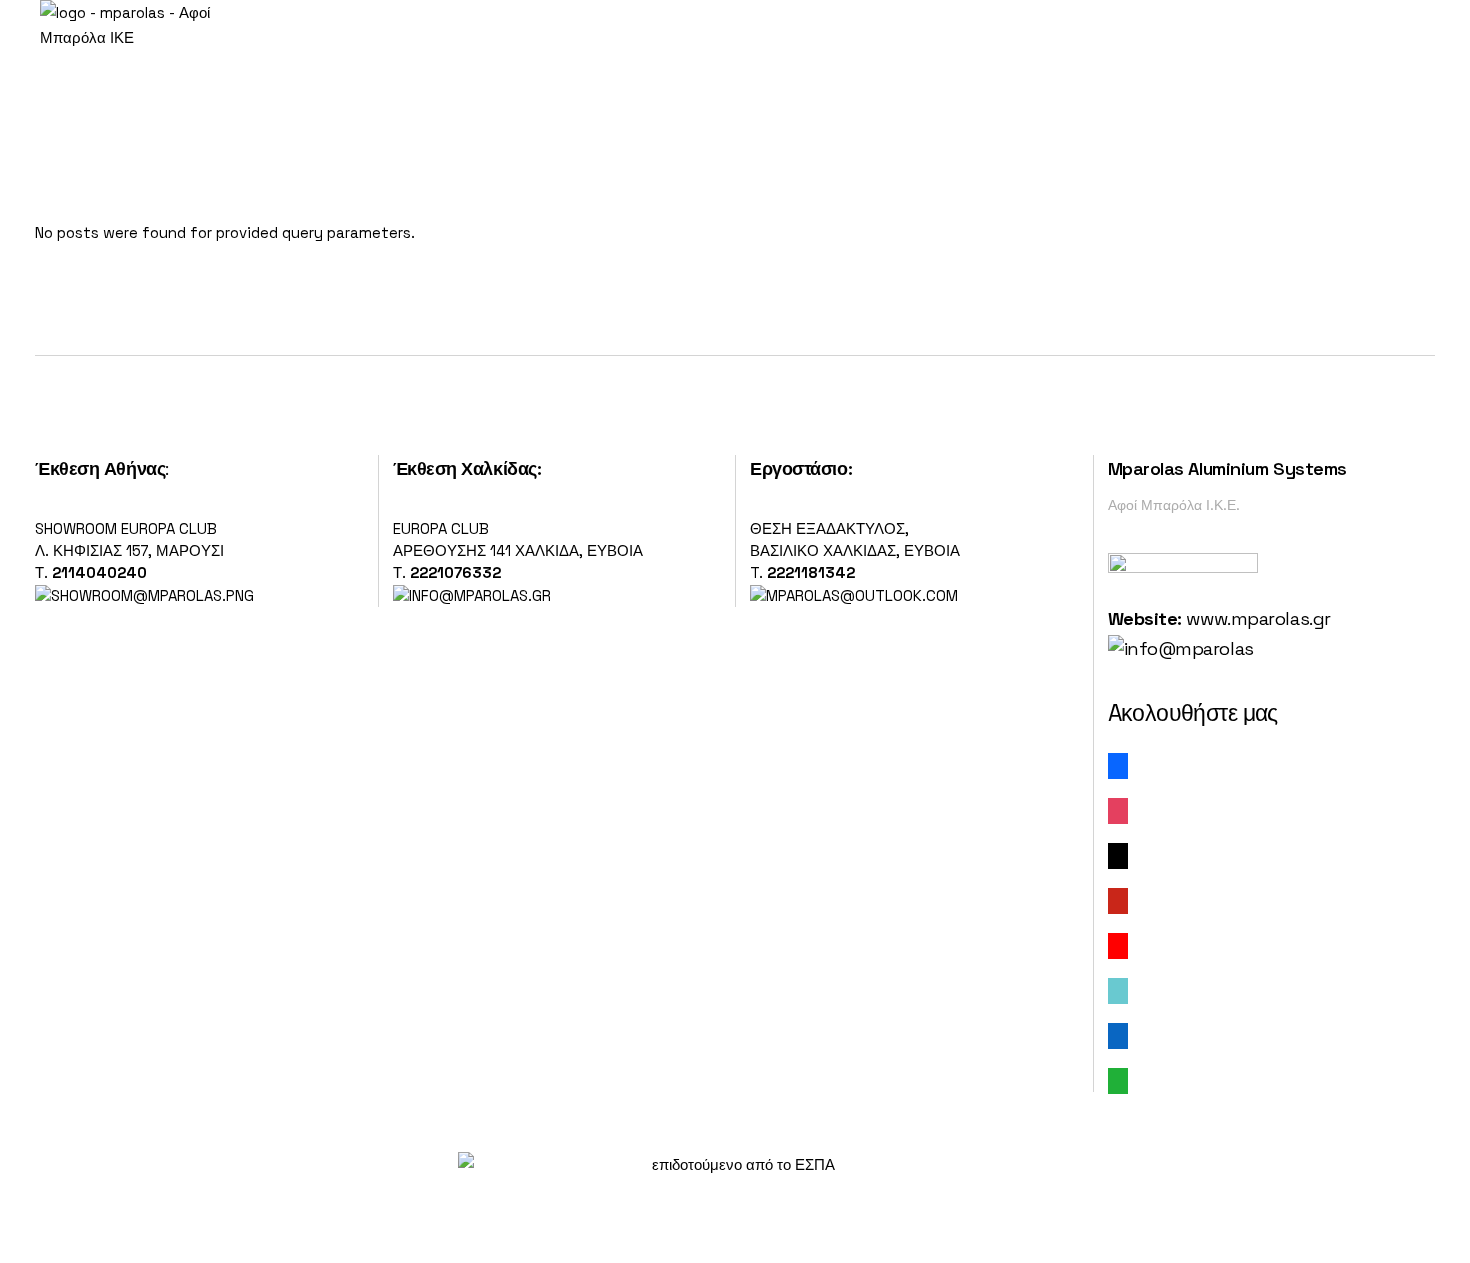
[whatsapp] (1118, 1079)
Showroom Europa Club (126, 528)
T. (802, 572)
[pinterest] (1118, 899)
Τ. (43, 572)
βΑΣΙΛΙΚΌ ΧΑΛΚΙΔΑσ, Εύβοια (855, 550)
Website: (1145, 618)
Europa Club (441, 528)
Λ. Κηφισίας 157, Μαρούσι (129, 550)
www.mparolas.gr (1258, 618)
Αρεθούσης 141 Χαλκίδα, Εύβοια (518, 550)
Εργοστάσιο (799, 468)
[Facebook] (1118, 764)
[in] (1118, 1034)
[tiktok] (1118, 989)
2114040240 (99, 572)
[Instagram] (1118, 809)
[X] (1118, 854)
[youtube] (1118, 944)
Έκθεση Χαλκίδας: (467, 468)
